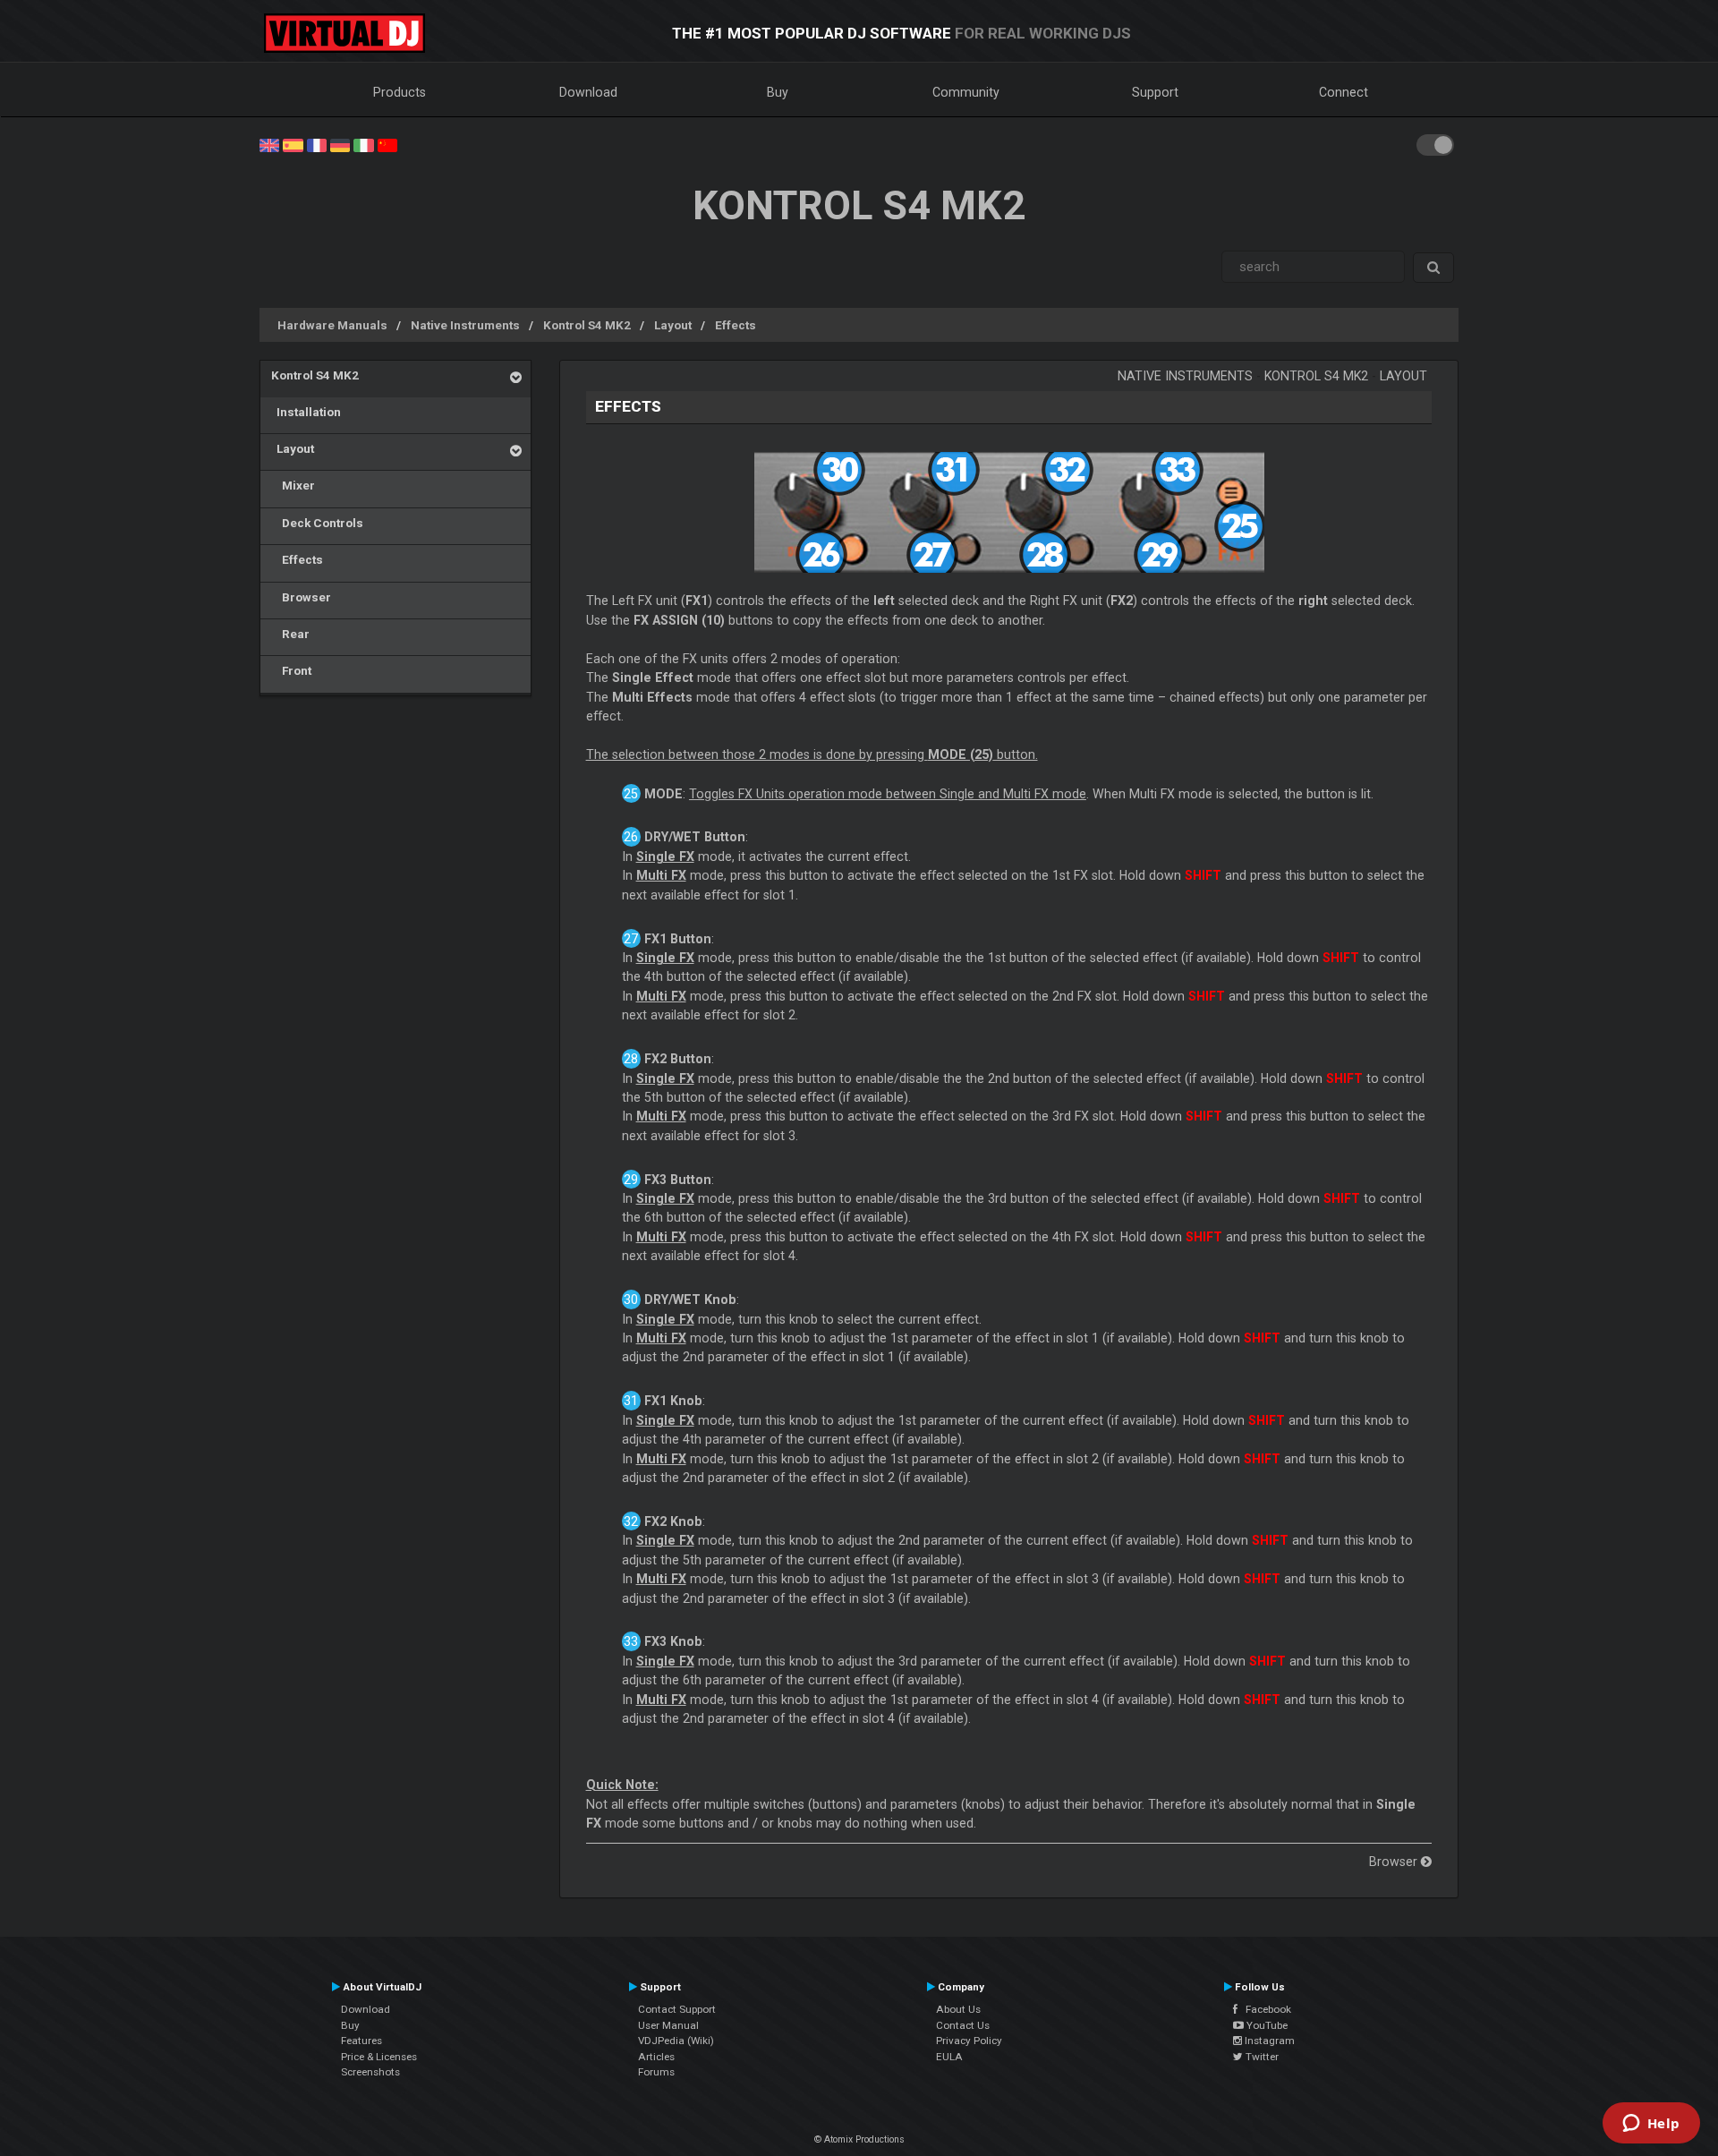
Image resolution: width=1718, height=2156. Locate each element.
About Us (958, 2009)
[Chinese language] (387, 144)
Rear (290, 634)
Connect (1344, 92)
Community (966, 92)
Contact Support (677, 2009)
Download (588, 92)
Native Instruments (465, 325)
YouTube (1266, 2025)
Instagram (1268, 2041)
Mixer (293, 485)
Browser (301, 597)
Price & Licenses (379, 2057)
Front (291, 670)
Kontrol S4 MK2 (587, 325)
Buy (778, 92)
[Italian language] (363, 144)
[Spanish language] (293, 144)
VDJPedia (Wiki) (676, 2041)
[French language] (317, 144)
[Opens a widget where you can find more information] (1651, 2125)
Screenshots (370, 2072)
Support (1155, 92)
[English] (269, 144)
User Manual (668, 2025)
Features (361, 2041)
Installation (306, 412)
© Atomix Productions (859, 2139)
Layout (673, 325)
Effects (736, 325)
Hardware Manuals (332, 325)
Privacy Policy (969, 2041)
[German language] (340, 144)
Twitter (1261, 2057)
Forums (656, 2072)
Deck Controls (317, 523)
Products (400, 92)
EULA (949, 2057)
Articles (656, 2057)
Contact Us (963, 2025)
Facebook (1264, 2009)
